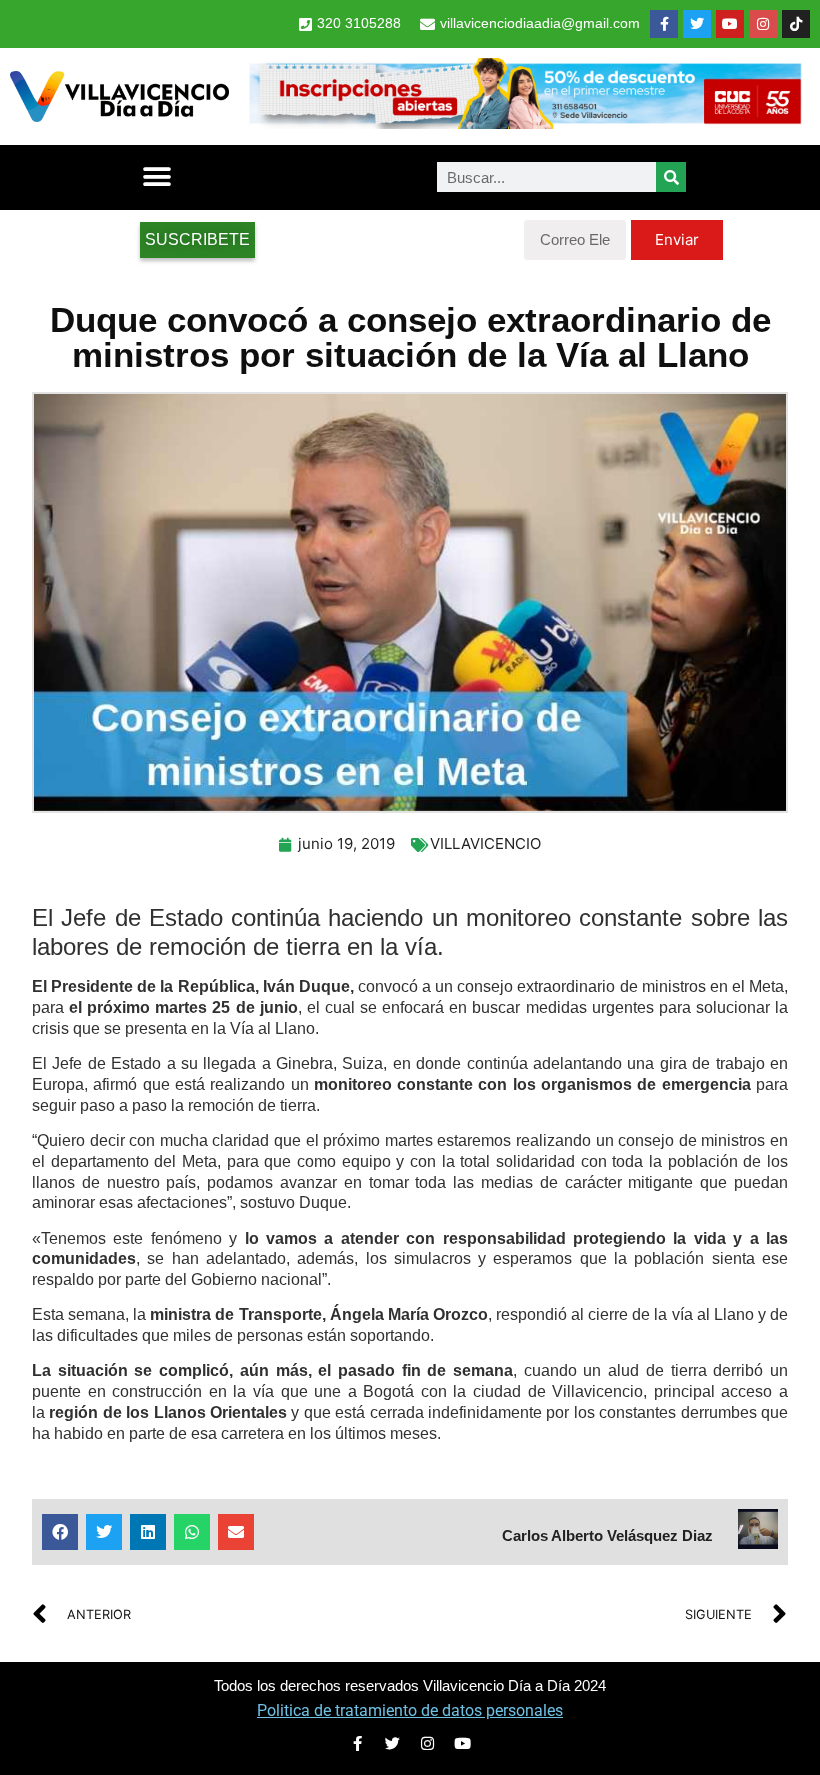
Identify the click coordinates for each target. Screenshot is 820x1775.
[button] (156, 177)
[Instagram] (763, 24)
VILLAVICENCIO (485, 843)
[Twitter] (697, 24)
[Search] (671, 177)
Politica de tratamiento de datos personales (410, 1710)
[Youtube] (730, 24)
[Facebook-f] (664, 24)
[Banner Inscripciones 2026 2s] (524, 123)
